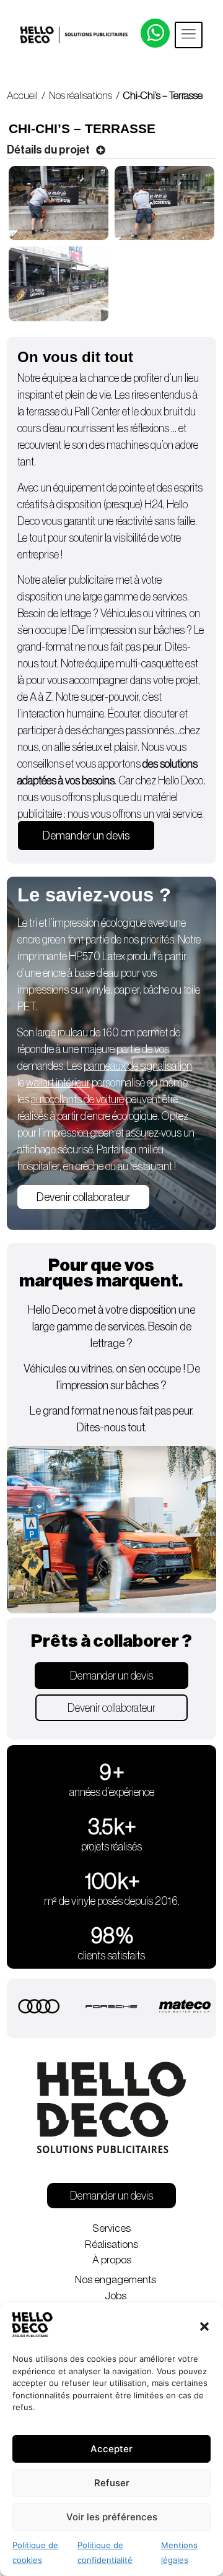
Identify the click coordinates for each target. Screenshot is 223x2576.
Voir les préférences (112, 2517)
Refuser (112, 2483)
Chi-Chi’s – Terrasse (163, 96)
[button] (204, 2327)
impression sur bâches (138, 630)
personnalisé (85, 1083)
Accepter (111, 2449)
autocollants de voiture (77, 1099)
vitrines (171, 614)
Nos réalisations (81, 96)
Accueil (22, 96)
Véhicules (121, 614)
